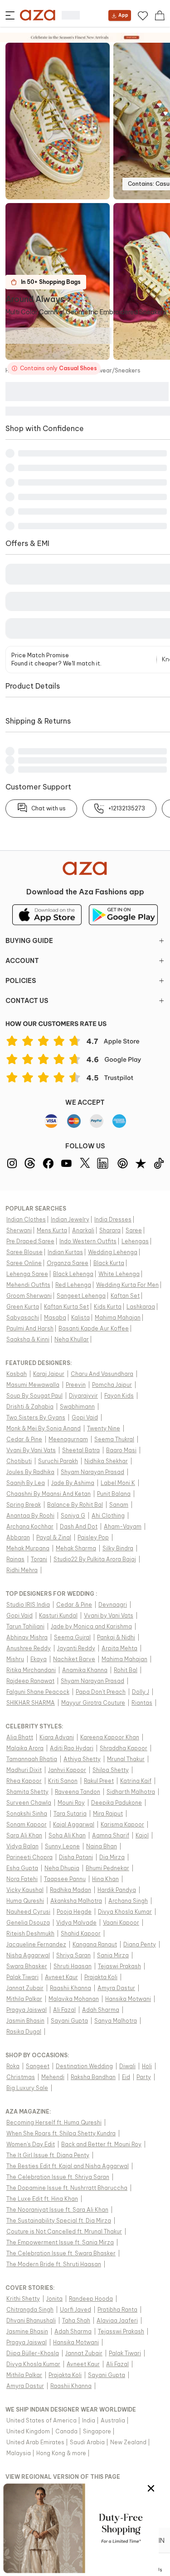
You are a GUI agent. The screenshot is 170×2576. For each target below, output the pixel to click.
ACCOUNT (22, 961)
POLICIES (21, 981)
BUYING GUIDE (29, 941)
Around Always (35, 299)
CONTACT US (27, 1001)
